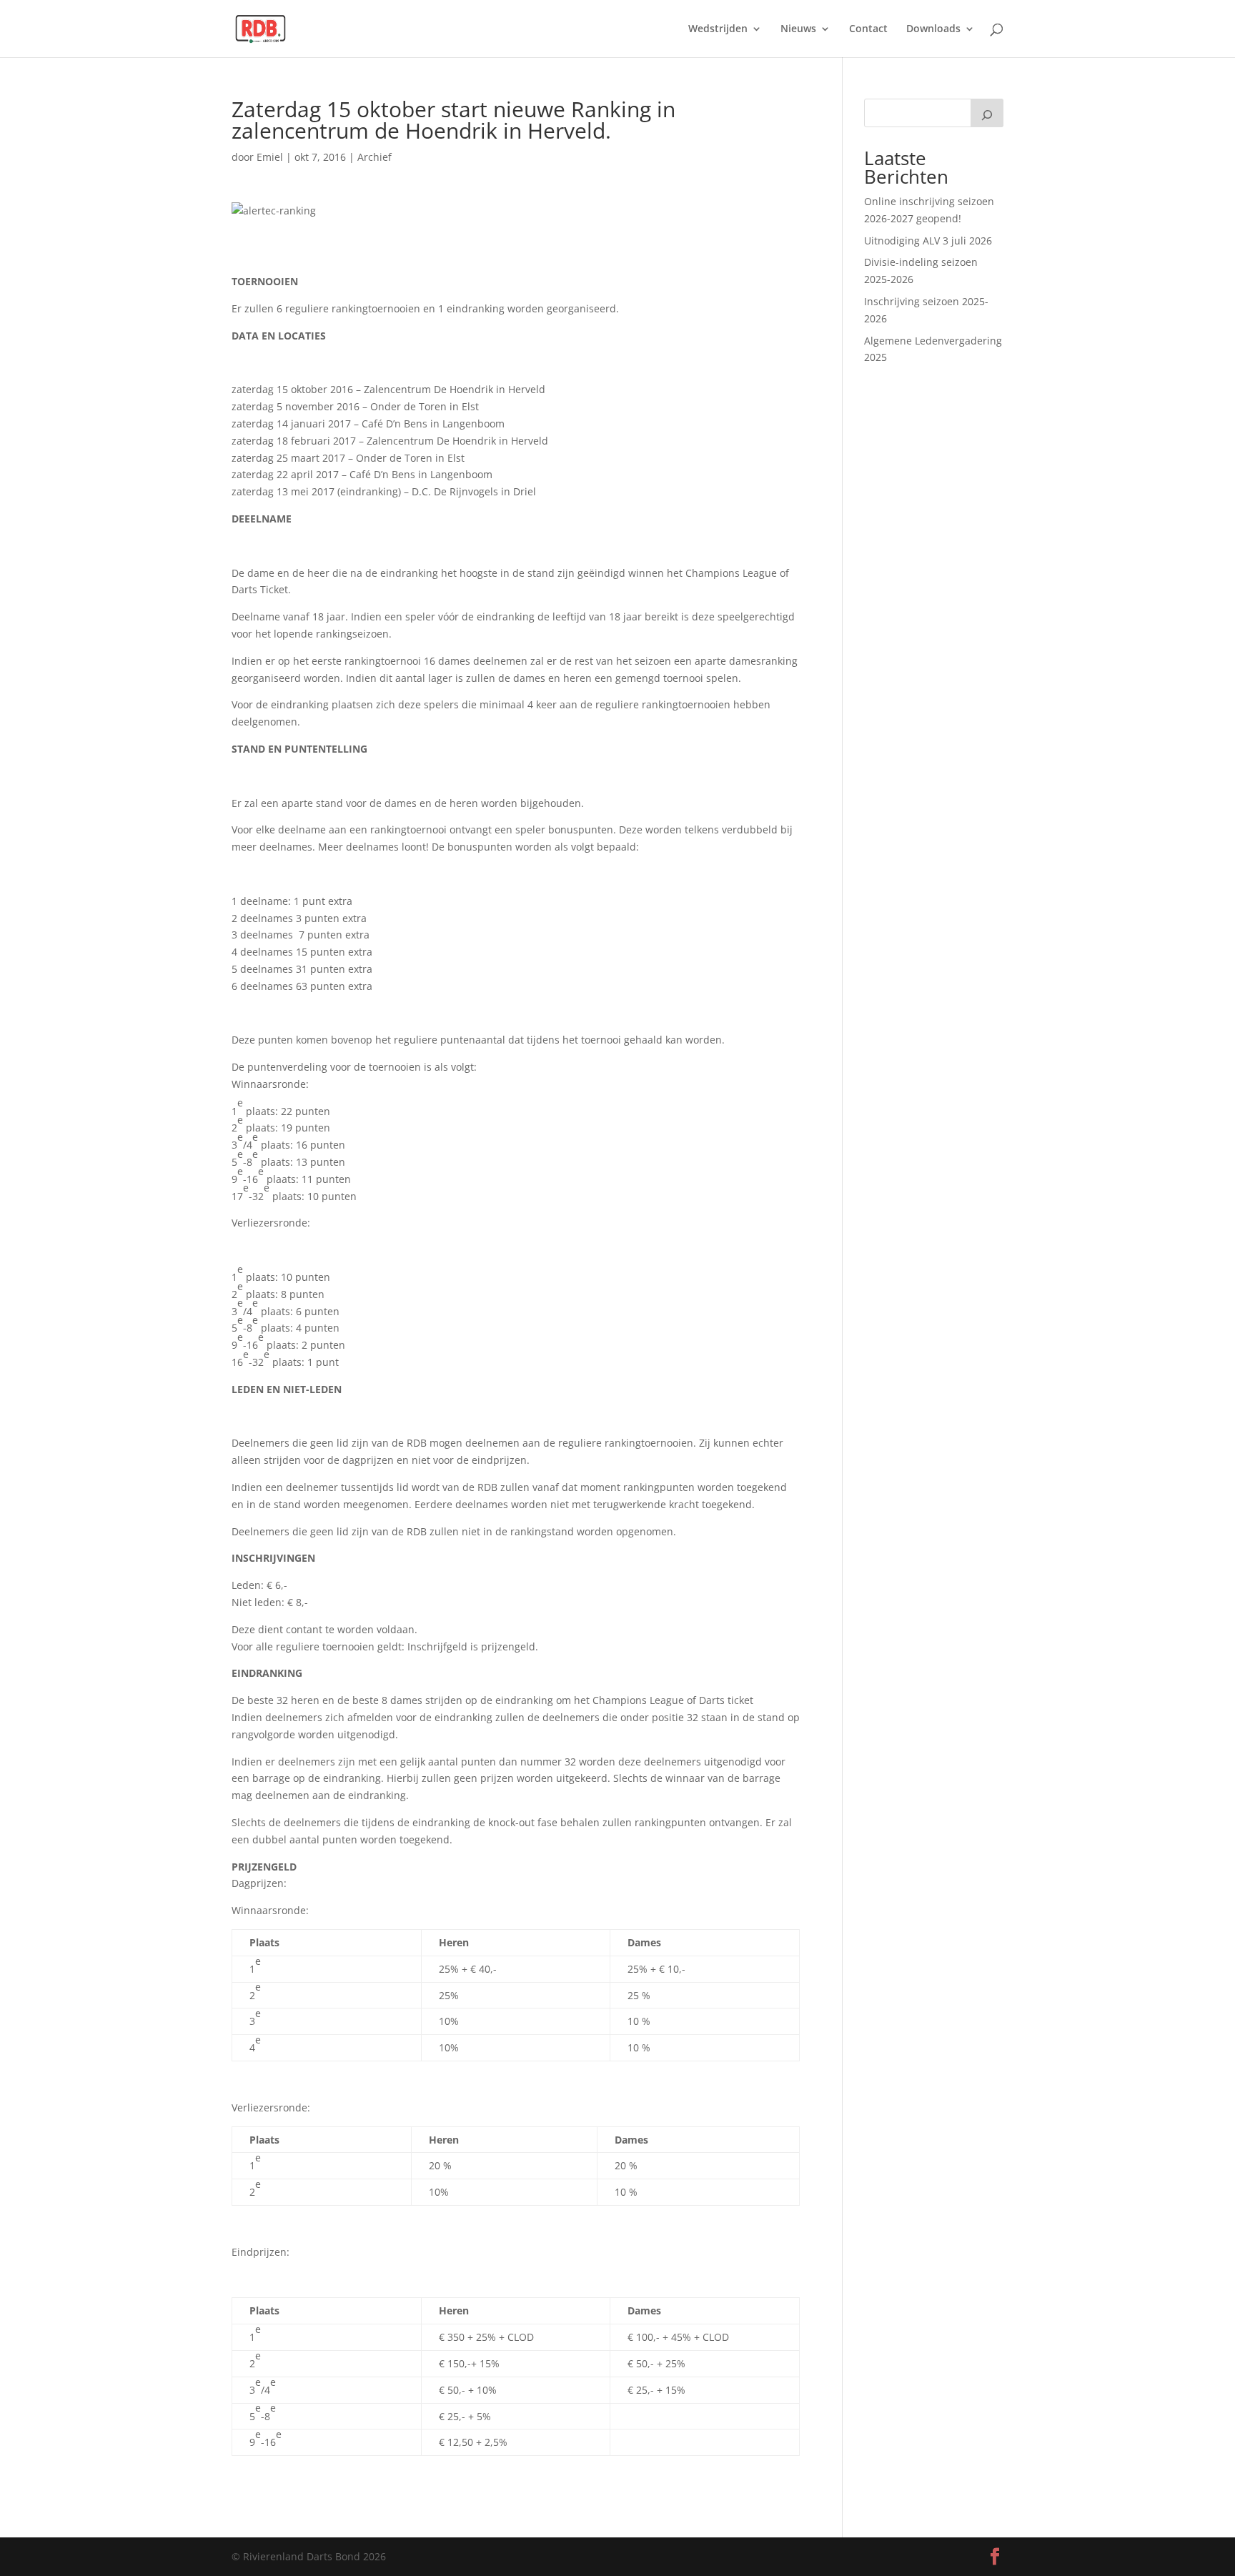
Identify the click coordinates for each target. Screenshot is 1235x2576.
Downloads (933, 29)
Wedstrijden (718, 29)
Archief (375, 157)
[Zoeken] (987, 113)
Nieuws (798, 29)
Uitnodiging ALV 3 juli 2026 (928, 241)
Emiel (270, 157)
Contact (868, 29)
